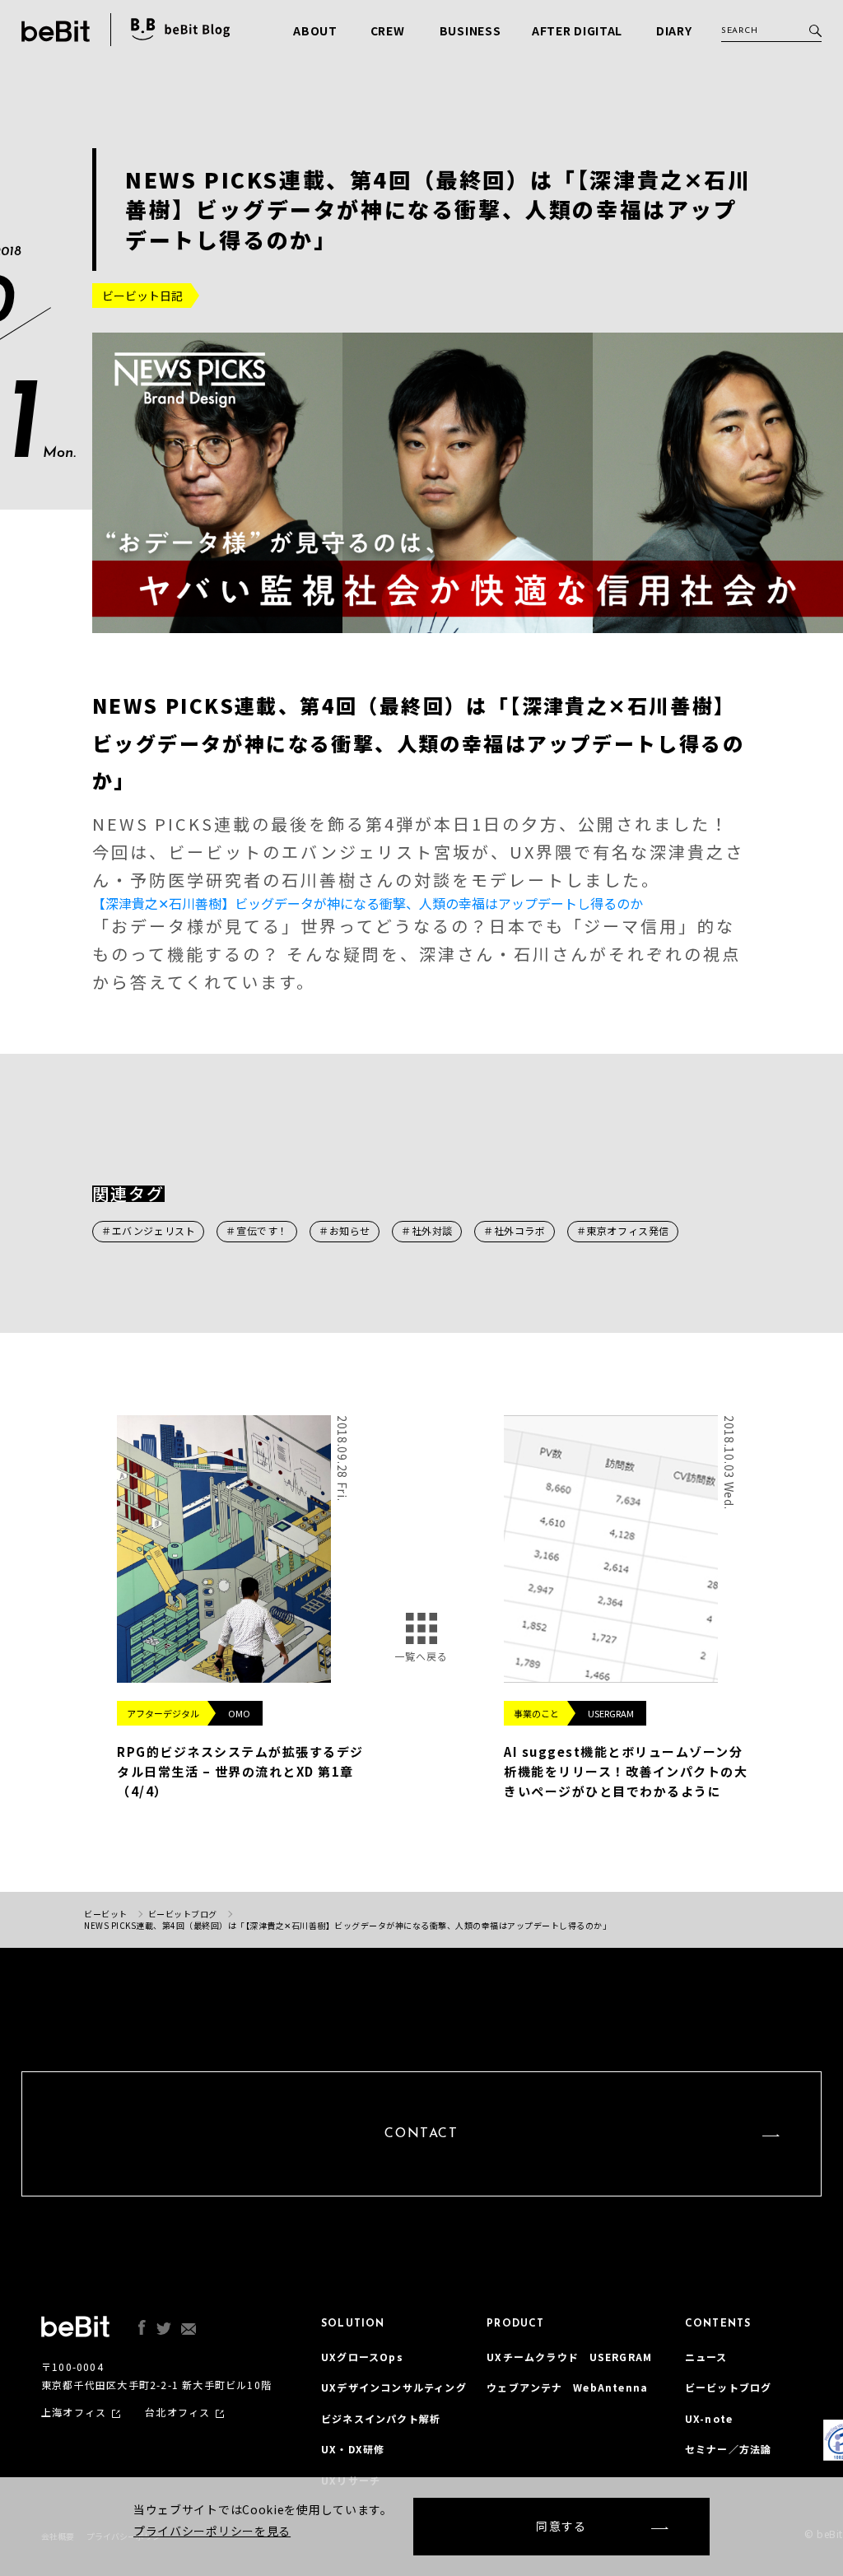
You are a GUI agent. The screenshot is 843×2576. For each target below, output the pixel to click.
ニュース (706, 2357)
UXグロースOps (362, 2357)
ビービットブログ (729, 2387)
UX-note (709, 2418)
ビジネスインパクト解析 (381, 2418)
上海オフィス (74, 2412)
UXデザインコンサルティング (394, 2387)
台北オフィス (177, 2412)
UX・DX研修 (353, 2449)
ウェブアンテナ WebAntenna (567, 2387)
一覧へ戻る (421, 1656)
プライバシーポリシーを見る (212, 2531)
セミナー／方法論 (729, 2449)
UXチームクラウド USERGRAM (569, 2357)
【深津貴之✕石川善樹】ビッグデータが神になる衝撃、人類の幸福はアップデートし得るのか (368, 903)
